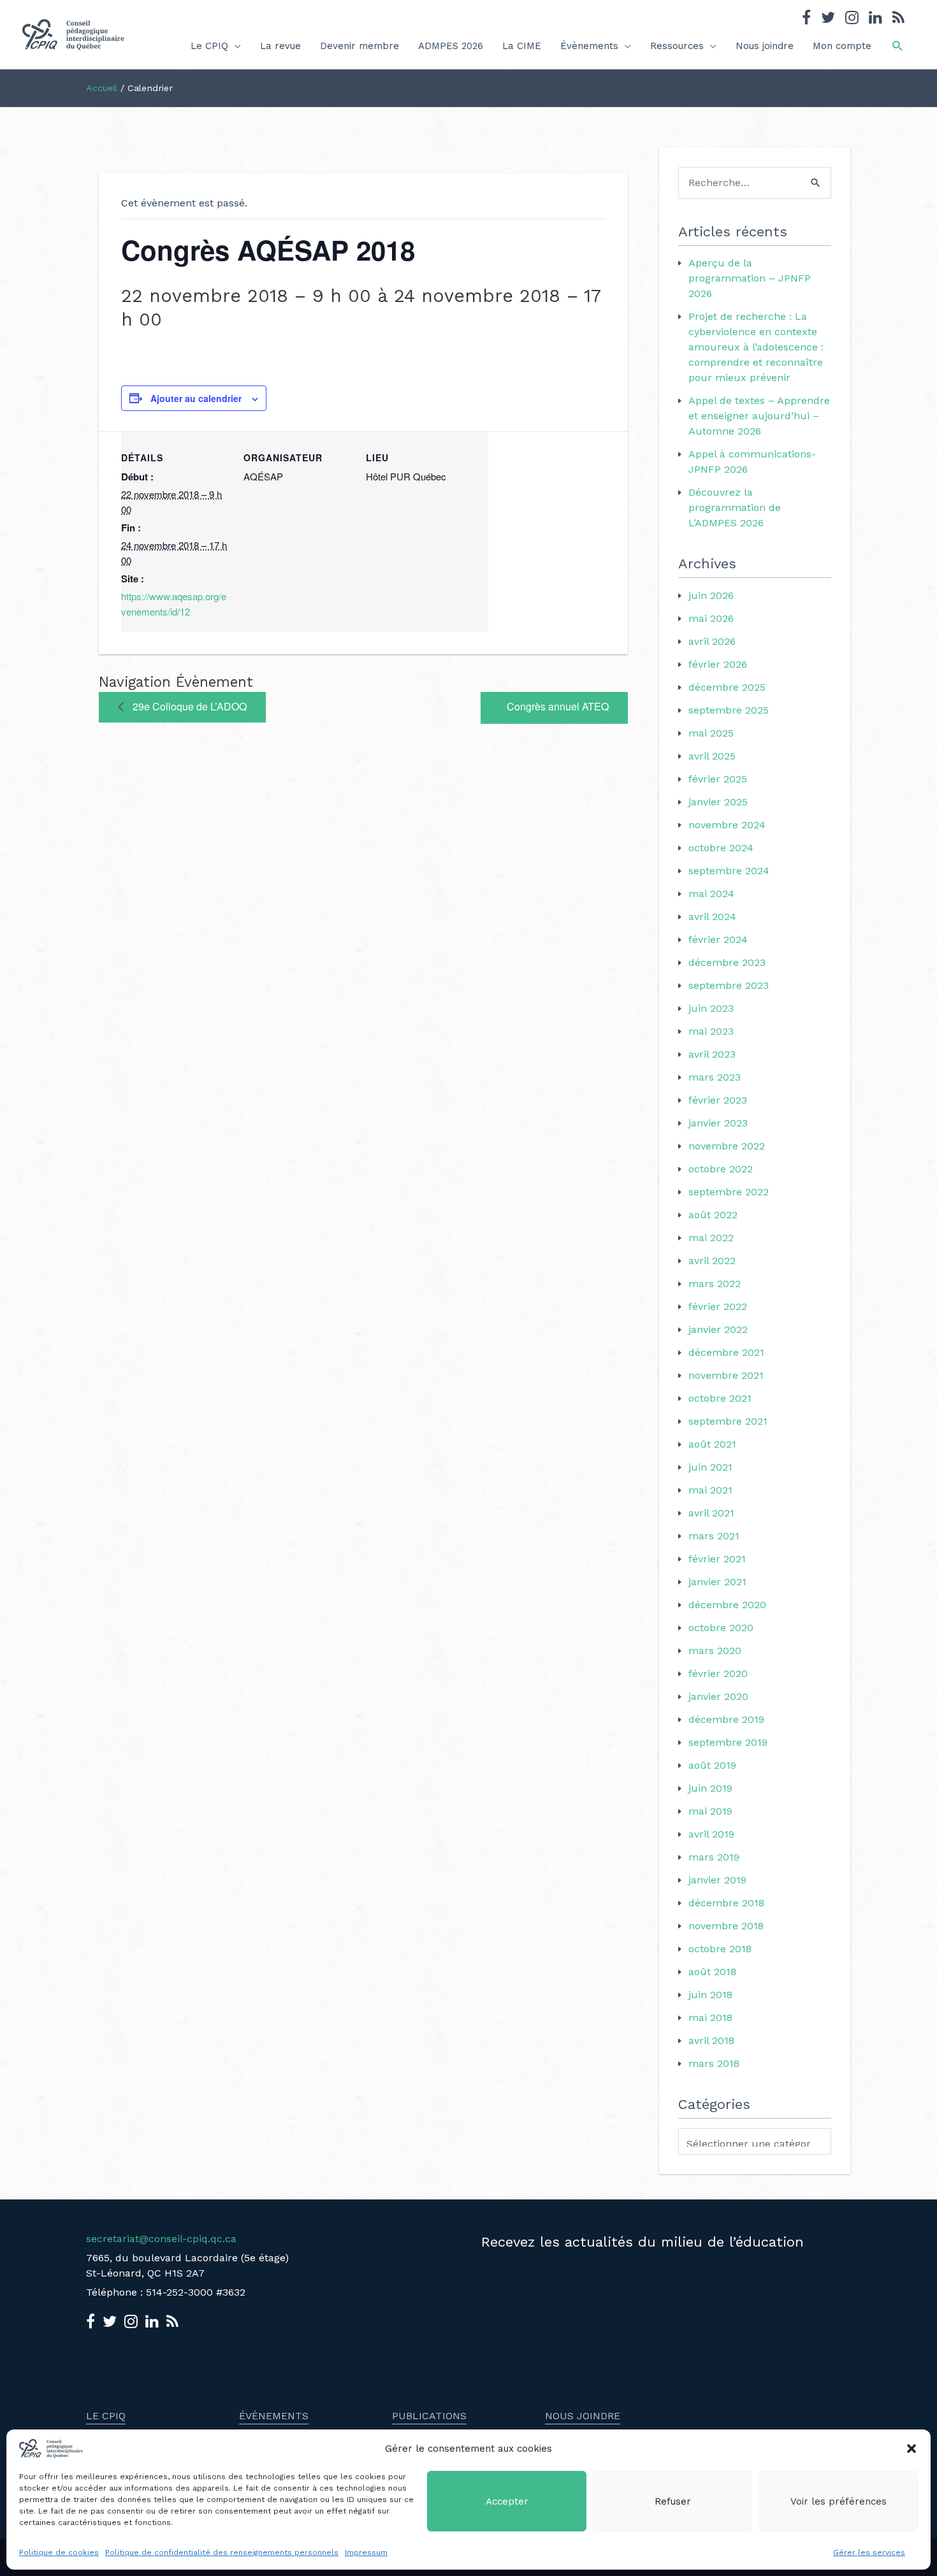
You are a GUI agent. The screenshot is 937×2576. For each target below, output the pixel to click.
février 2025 (718, 779)
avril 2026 (712, 641)
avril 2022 (712, 1261)
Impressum (366, 2552)
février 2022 (718, 1306)
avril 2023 (712, 1054)
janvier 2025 (718, 802)
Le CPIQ (209, 46)
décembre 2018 (726, 1903)
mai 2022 (711, 1238)
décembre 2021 (726, 1352)
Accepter (507, 2501)
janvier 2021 (717, 1582)
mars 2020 (715, 1651)
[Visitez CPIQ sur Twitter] (828, 19)
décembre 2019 (726, 1719)
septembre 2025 (729, 710)
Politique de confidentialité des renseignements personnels (222, 2552)
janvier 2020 (718, 1696)
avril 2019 (711, 1834)
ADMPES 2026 (451, 46)
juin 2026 (711, 595)
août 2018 (712, 1972)
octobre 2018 (720, 1949)
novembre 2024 (727, 825)
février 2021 (717, 1559)
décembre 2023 (727, 962)
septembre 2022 (729, 1192)
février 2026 (718, 664)
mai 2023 (711, 1031)
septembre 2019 (728, 1742)
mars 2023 (715, 1077)
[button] (912, 2449)
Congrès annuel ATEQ (558, 706)
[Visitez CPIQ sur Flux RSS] (898, 19)
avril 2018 (711, 2040)
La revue (280, 46)
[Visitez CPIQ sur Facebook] (806, 19)
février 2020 (718, 1673)
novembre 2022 (727, 1146)
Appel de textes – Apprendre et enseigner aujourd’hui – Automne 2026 (759, 416)
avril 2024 (712, 917)
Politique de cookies (59, 2552)
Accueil (102, 88)
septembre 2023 (729, 985)
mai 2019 (710, 1811)
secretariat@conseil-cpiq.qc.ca (161, 2239)
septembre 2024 (729, 871)
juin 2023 (711, 1008)
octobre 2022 (721, 1169)
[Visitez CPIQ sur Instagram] (852, 19)
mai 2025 (711, 733)
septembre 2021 (728, 1421)
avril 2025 (712, 756)
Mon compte (842, 46)
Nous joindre (765, 46)
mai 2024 (711, 894)
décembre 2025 (727, 687)
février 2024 (718, 939)
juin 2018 (710, 1995)
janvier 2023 (718, 1123)
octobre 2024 (721, 848)
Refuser (673, 2501)
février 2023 (718, 1100)
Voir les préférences (839, 2501)
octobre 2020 (721, 1628)
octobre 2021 (720, 1398)
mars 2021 (714, 1536)
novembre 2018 (726, 1926)
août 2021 (712, 1444)
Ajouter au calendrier (196, 398)
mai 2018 (710, 2018)
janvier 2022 (718, 1329)
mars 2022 (715, 1284)
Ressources (677, 46)
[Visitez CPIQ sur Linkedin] (875, 19)
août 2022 (713, 1215)
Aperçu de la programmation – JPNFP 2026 (750, 278)
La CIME (522, 46)
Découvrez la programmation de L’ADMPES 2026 (735, 507)
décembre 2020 (727, 1605)
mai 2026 (711, 618)
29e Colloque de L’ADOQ (188, 706)
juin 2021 (710, 1467)
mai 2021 (710, 1490)
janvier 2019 (717, 1880)
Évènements (589, 46)
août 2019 (712, 1765)
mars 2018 (714, 2063)
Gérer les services (869, 2552)
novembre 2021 (726, 1375)
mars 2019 (714, 1857)
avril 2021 (711, 1513)
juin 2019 (710, 1788)
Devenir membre (360, 46)
